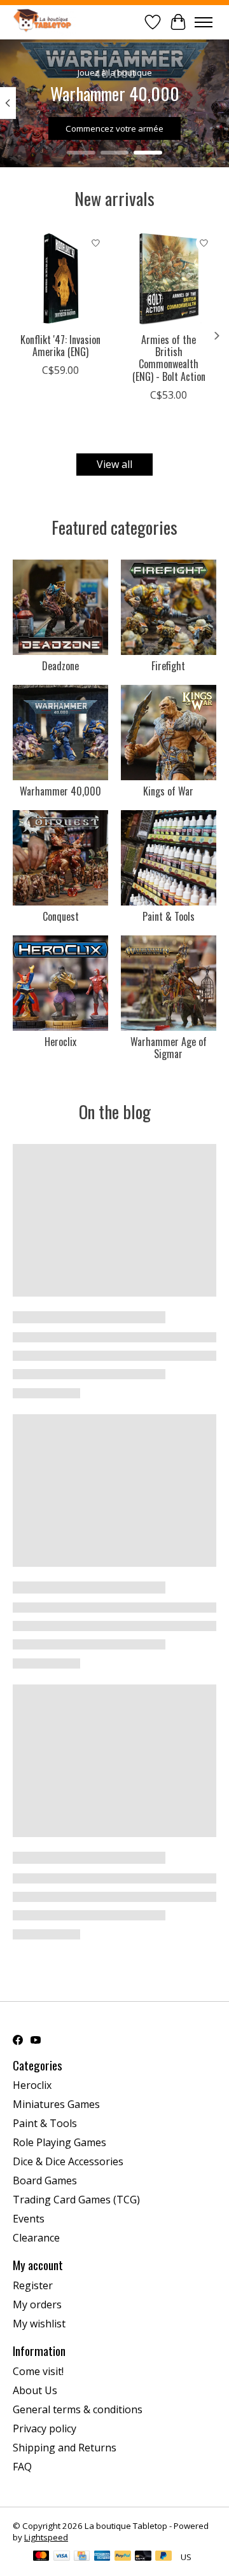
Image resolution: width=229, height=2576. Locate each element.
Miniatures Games (56, 2104)
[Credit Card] (82, 2557)
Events (29, 2219)
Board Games (45, 2180)
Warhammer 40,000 (60, 791)
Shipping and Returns (65, 2448)
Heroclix (60, 1042)
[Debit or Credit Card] (143, 2557)
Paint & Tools (169, 916)
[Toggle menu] (204, 22)
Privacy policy (45, 2428)
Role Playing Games (59, 2142)
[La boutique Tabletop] (45, 22)
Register (33, 2285)
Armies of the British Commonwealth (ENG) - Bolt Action (169, 358)
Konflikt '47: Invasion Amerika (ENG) (60, 346)
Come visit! (38, 2371)
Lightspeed (46, 2537)
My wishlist (39, 2324)
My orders (37, 2304)
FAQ (22, 2467)
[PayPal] (123, 2557)
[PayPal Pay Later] (163, 2557)
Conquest (61, 916)
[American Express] (102, 2557)
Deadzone (60, 666)
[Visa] (62, 2557)
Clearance (36, 2238)
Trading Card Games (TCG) (76, 2200)
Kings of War (168, 791)
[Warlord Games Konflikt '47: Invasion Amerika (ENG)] (60, 279)
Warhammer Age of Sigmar (169, 1048)
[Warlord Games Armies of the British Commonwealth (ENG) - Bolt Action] (169, 279)
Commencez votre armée (114, 128)
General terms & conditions (78, 2409)
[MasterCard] (41, 2557)
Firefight (168, 666)
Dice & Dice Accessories (68, 2161)
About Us (35, 2390)
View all (114, 464)
